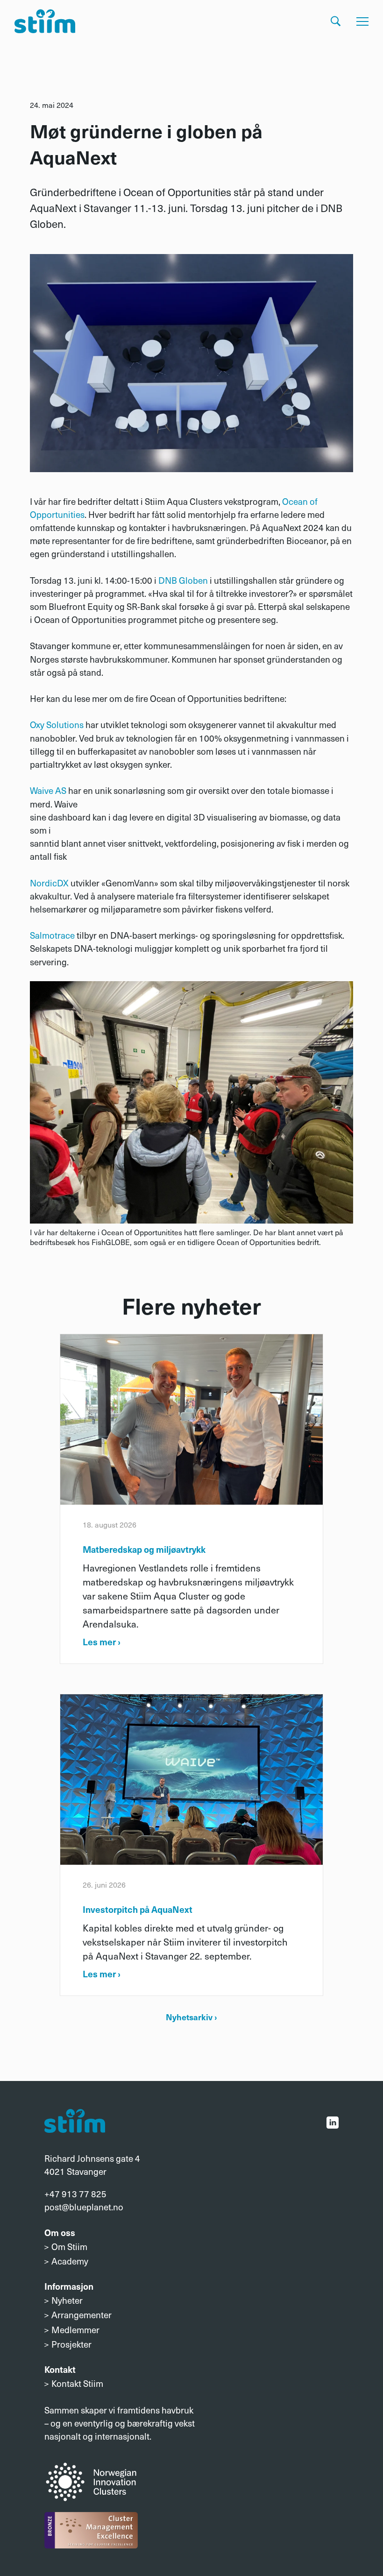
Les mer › (102, 1642)
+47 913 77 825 (75, 2194)
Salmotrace (52, 935)
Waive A (46, 790)
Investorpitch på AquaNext (138, 1909)
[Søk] (336, 21)
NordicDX (50, 883)
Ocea (292, 501)
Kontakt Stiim (77, 2383)
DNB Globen (183, 580)
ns (79, 724)
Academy (70, 2261)
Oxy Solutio (52, 724)
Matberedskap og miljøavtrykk (144, 1549)
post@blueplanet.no (84, 2207)
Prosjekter (71, 2344)
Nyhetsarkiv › (191, 2017)
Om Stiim (69, 2246)
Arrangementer (82, 2314)
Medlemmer (75, 2329)
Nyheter (67, 2300)
